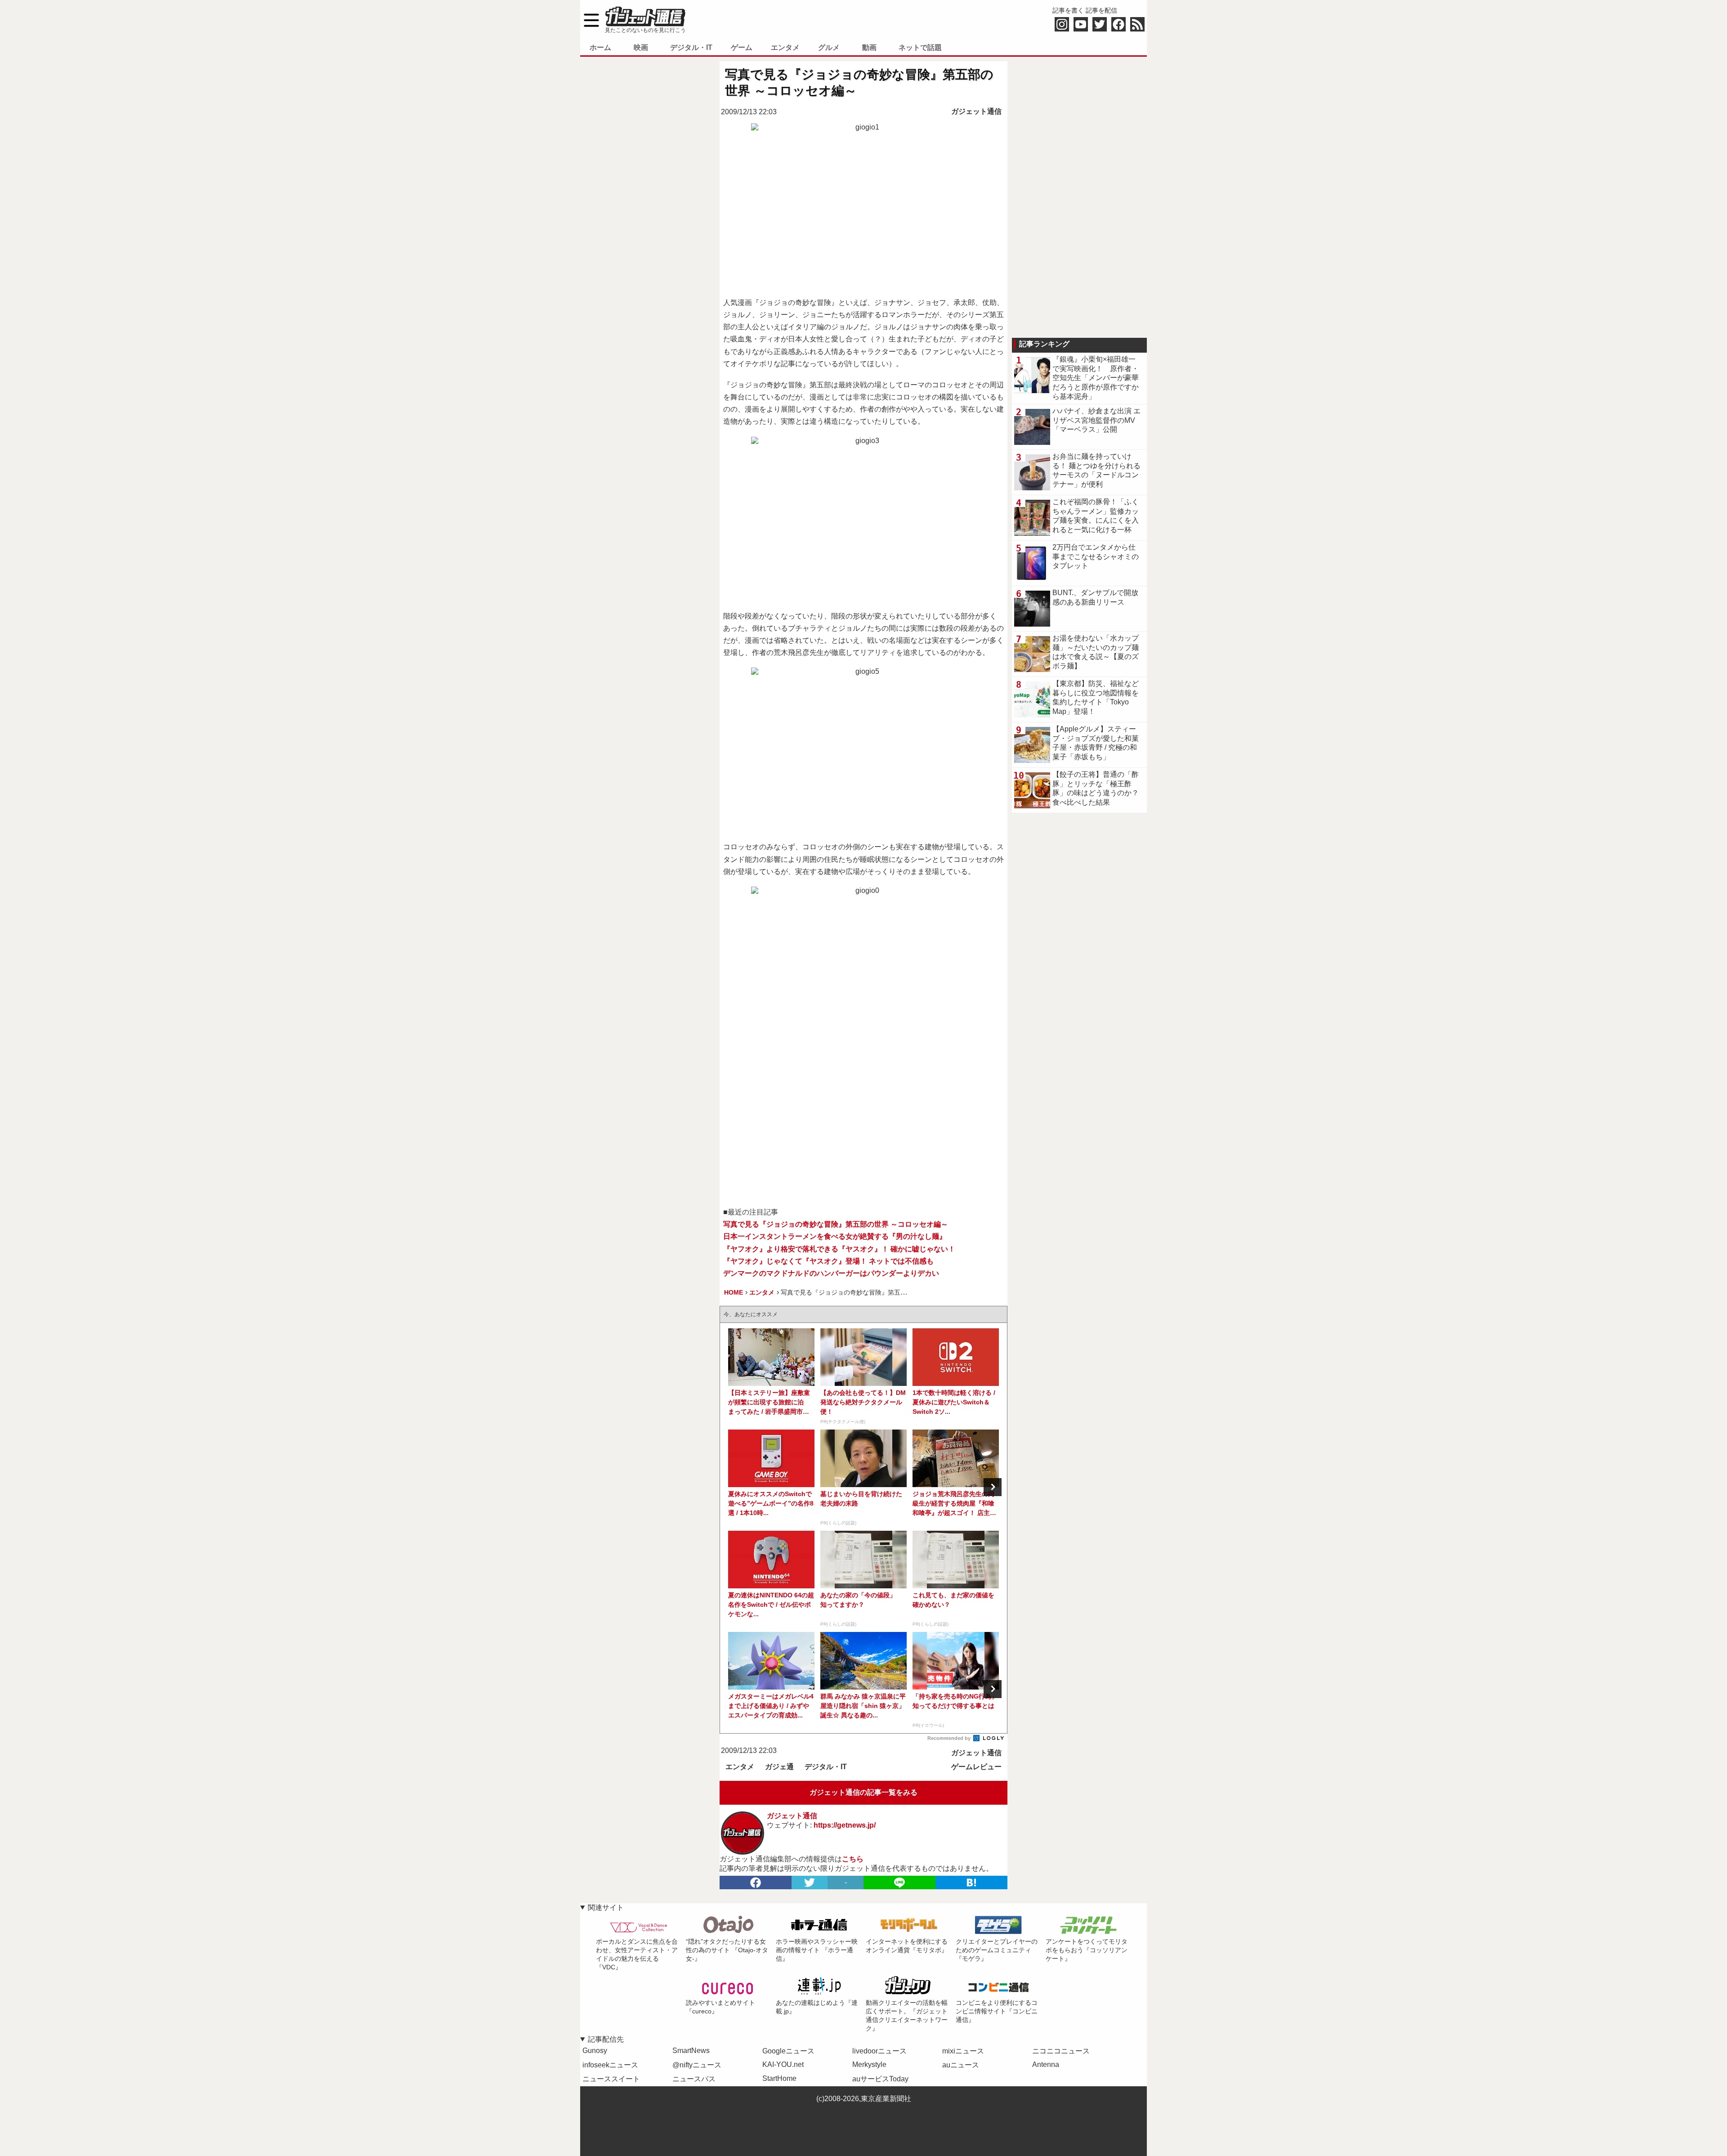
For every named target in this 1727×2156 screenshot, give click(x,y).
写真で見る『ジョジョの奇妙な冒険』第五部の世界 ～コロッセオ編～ (836, 1224)
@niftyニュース (697, 2065)
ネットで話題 (920, 47)
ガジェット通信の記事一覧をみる (863, 1792)
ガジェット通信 (976, 111)
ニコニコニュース (1061, 2051)
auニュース (961, 2065)
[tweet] (810, 1883)
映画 (641, 47)
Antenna (1046, 2064)
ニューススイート (611, 2079)
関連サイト (606, 1907)
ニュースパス (694, 2079)
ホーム (600, 47)
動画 (869, 47)
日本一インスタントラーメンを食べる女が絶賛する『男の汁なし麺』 (835, 1236)
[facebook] (756, 1883)
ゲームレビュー (976, 1767)
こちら (853, 1859)
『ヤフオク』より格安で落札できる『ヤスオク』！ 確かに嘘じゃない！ (839, 1249)
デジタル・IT (691, 47)
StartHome (779, 2078)
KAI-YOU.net (783, 2064)
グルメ (829, 47)
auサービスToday (880, 2079)
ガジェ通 (779, 1767)
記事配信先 (606, 2039)
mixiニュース (963, 2051)
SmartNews (691, 2051)
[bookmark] (971, 1883)
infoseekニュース (610, 2065)
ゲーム (742, 47)
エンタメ (785, 47)
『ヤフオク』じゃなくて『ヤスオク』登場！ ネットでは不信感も (828, 1261)
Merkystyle (869, 2064)
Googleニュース (788, 2051)
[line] (899, 1883)
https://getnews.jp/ (845, 1825)
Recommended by (950, 1738)
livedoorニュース (879, 2051)
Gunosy (595, 2051)
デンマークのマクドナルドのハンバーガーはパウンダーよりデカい (831, 1273)
